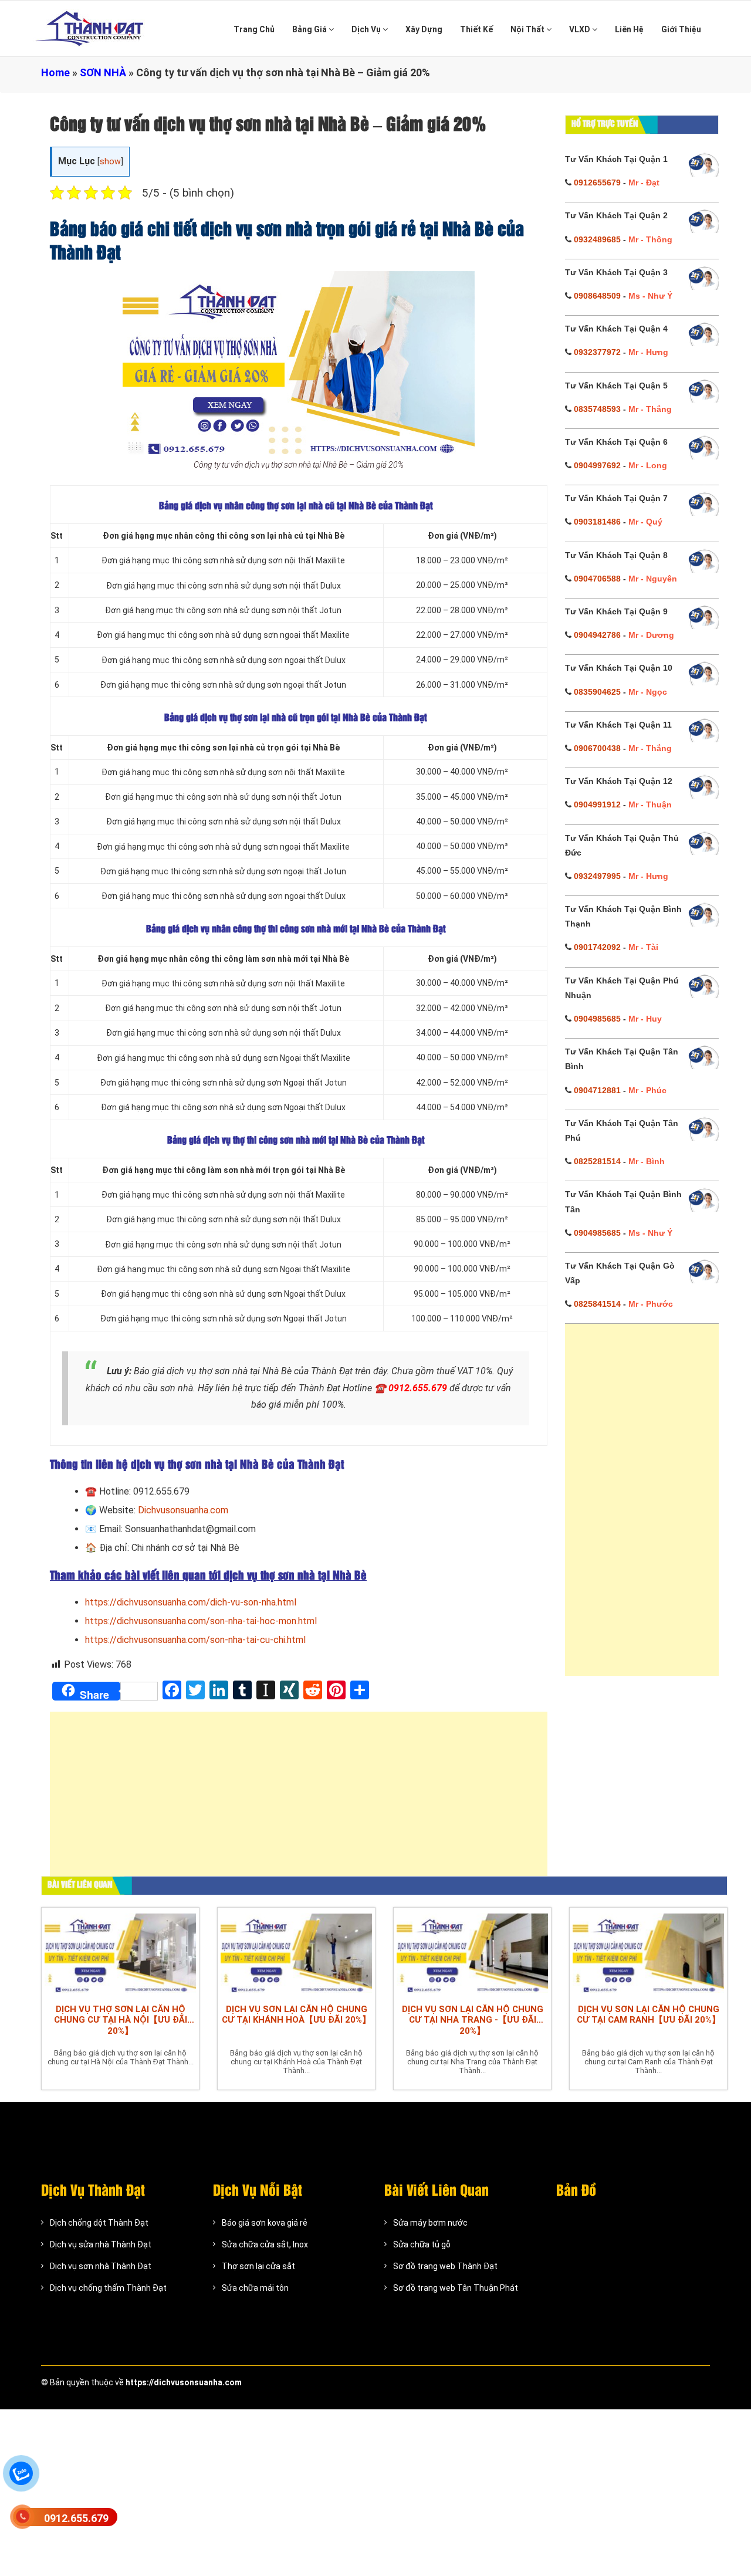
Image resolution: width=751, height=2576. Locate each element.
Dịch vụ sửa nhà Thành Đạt (101, 2244)
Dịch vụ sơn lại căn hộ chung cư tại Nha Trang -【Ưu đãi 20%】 (473, 2020)
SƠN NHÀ (103, 72)
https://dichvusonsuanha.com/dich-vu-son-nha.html (191, 1602)
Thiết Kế (476, 29)
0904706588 (597, 579)
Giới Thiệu (681, 29)
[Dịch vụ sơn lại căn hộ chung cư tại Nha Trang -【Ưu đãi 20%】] (472, 1953)
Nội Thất (528, 29)
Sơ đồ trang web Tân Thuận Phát (456, 2288)
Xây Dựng (424, 29)
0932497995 (597, 876)
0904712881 (597, 1090)
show (110, 162)
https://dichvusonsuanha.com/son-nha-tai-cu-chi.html (195, 1640)
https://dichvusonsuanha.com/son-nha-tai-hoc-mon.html (201, 1621)
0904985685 (597, 1019)
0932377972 (597, 352)
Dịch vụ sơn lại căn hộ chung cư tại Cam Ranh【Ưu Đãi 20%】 (649, 2014)
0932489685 (597, 239)
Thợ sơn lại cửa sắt (258, 2266)
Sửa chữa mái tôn (255, 2288)
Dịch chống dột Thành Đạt (99, 2223)
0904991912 (597, 804)
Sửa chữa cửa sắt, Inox (265, 2244)
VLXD (581, 29)
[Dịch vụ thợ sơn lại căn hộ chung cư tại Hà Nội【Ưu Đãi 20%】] (120, 1953)
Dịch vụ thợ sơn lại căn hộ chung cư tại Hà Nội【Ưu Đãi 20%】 (121, 2020)
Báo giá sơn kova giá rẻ (265, 2223)
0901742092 (597, 947)
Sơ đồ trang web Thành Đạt (445, 2266)
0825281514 (597, 1161)
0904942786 (597, 635)
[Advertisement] (299, 1800)
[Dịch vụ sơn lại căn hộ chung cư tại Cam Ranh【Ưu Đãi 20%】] (648, 1953)
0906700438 (597, 748)
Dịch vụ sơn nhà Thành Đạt (101, 2266)
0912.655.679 (76, 2518)
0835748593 (597, 409)
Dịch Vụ (367, 29)
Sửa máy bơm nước (430, 2223)
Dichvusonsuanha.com (183, 1510)
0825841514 (597, 1304)
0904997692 (597, 465)
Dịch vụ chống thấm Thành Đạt (108, 2288)
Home (55, 72)
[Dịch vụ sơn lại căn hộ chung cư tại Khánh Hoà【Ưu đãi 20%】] (296, 1953)
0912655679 (597, 182)
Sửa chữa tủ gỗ (422, 2244)
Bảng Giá (310, 29)
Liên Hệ (629, 29)
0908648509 (597, 296)
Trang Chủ (254, 29)
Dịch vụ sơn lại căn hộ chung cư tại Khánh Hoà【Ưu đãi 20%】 (296, 2014)
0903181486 (597, 522)
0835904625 (597, 692)
